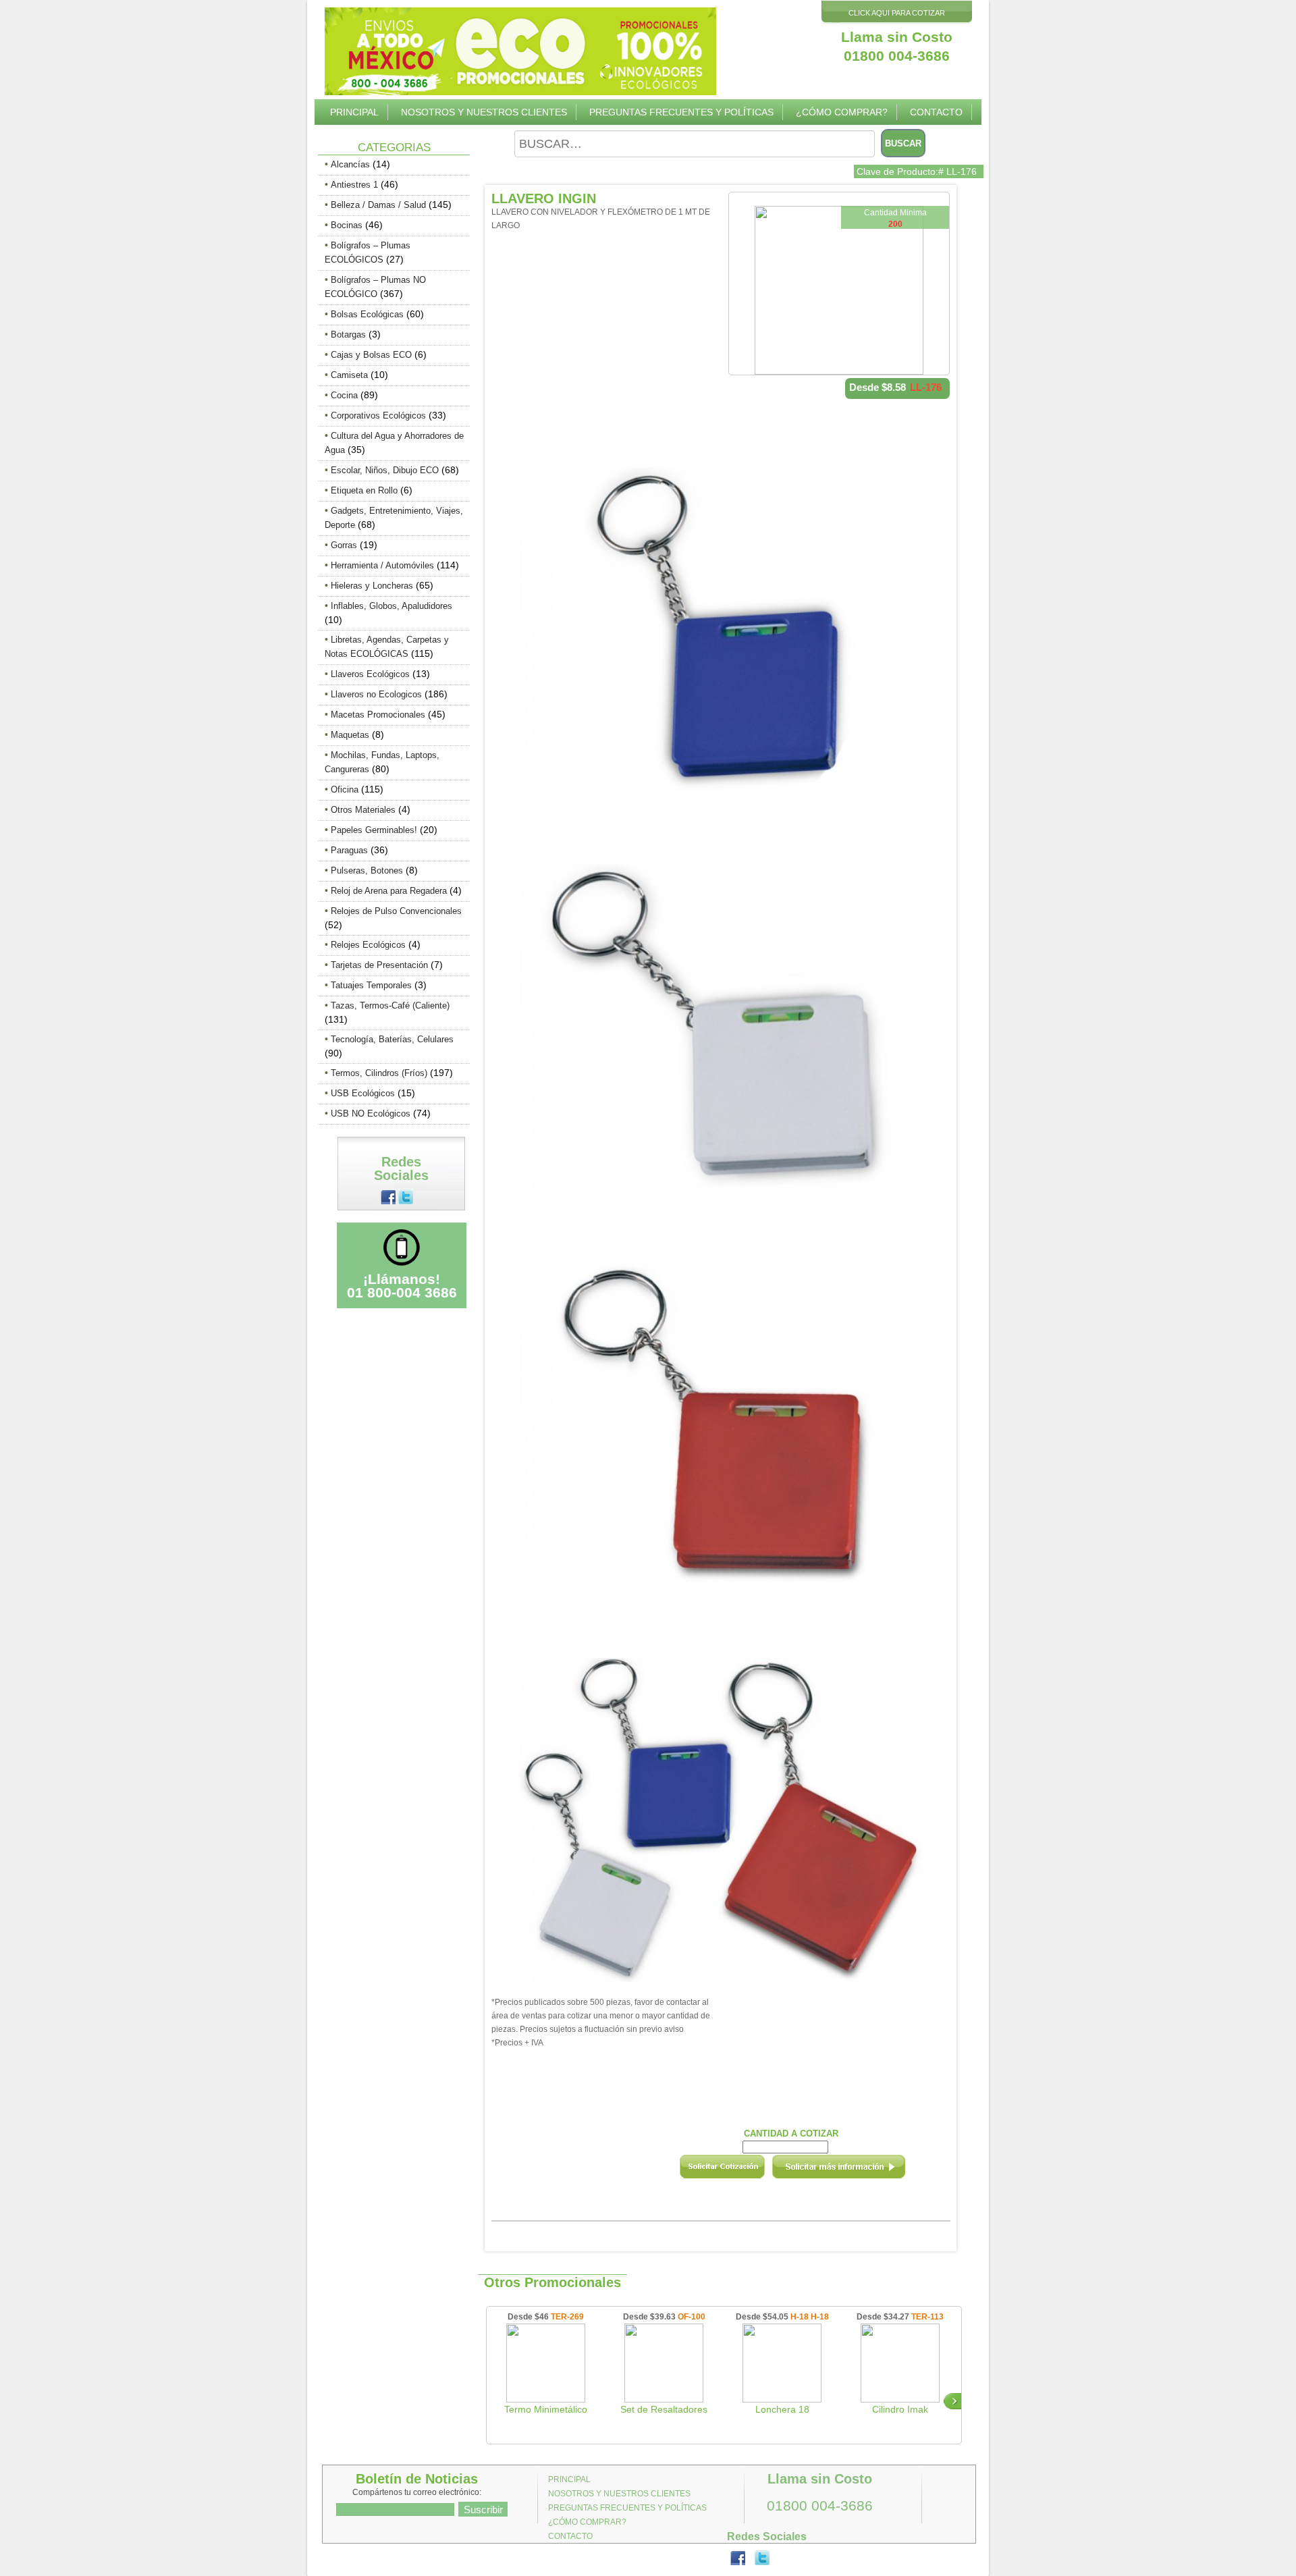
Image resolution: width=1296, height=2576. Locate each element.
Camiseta (349, 375)
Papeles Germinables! (374, 830)
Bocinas (347, 225)
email (857, 2171)
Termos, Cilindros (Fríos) (379, 1073)
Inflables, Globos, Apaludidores (391, 606)
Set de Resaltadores (664, 2409)
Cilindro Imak (900, 2409)
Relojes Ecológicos (368, 945)
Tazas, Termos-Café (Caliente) (390, 1005)
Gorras (344, 545)
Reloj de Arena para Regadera (389, 891)
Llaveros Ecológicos (370, 674)
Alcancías (350, 164)
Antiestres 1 (354, 185)
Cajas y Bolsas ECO (371, 355)
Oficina (345, 789)
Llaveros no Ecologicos (376, 694)
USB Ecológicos (363, 1093)
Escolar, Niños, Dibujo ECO (385, 470)
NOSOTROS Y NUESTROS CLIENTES (484, 112)
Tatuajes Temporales (371, 985)
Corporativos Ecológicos (378, 415)
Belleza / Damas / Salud (378, 205)
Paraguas (349, 850)
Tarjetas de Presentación (379, 965)
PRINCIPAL (354, 112)
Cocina (344, 395)
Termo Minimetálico (546, 2409)
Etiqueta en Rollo (364, 490)
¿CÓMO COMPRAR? (842, 112)
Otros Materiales (363, 810)
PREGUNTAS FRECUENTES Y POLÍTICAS (681, 112)
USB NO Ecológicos (371, 1113)
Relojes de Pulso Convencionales (396, 911)
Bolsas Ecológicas (367, 314)
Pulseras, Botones (367, 870)
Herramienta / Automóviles (382, 565)
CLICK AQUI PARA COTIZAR (897, 13)
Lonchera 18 (782, 2409)
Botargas (348, 334)
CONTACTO (936, 112)
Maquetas (350, 735)
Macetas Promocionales (378, 715)
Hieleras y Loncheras (372, 586)
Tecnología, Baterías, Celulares (392, 1039)
